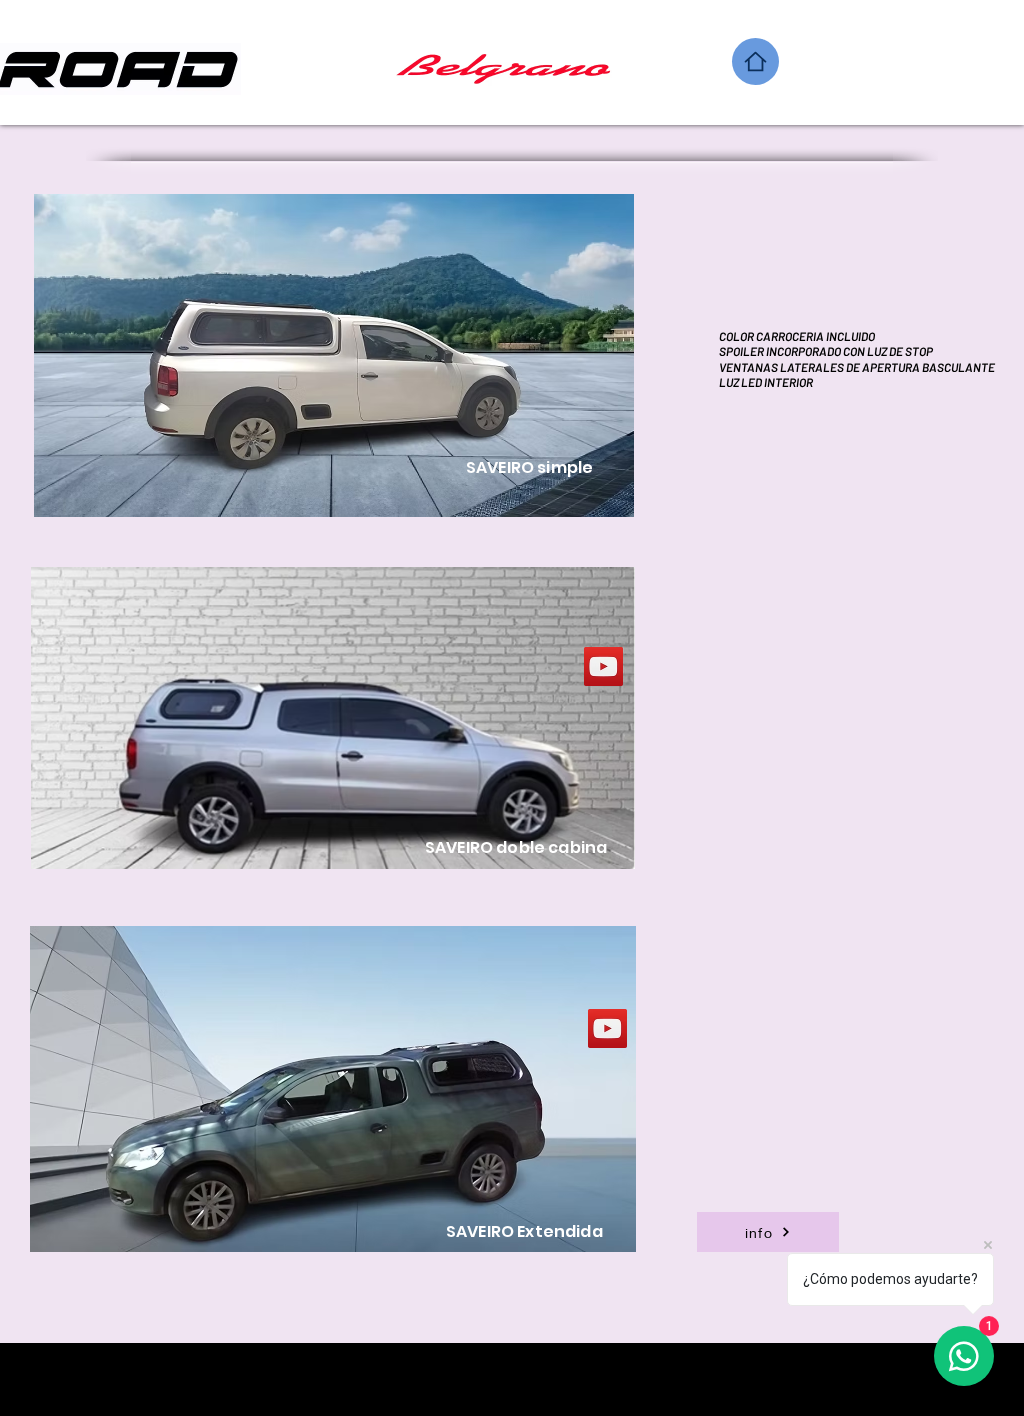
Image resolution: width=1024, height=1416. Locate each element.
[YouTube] (603, 666)
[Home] (755, 61)
